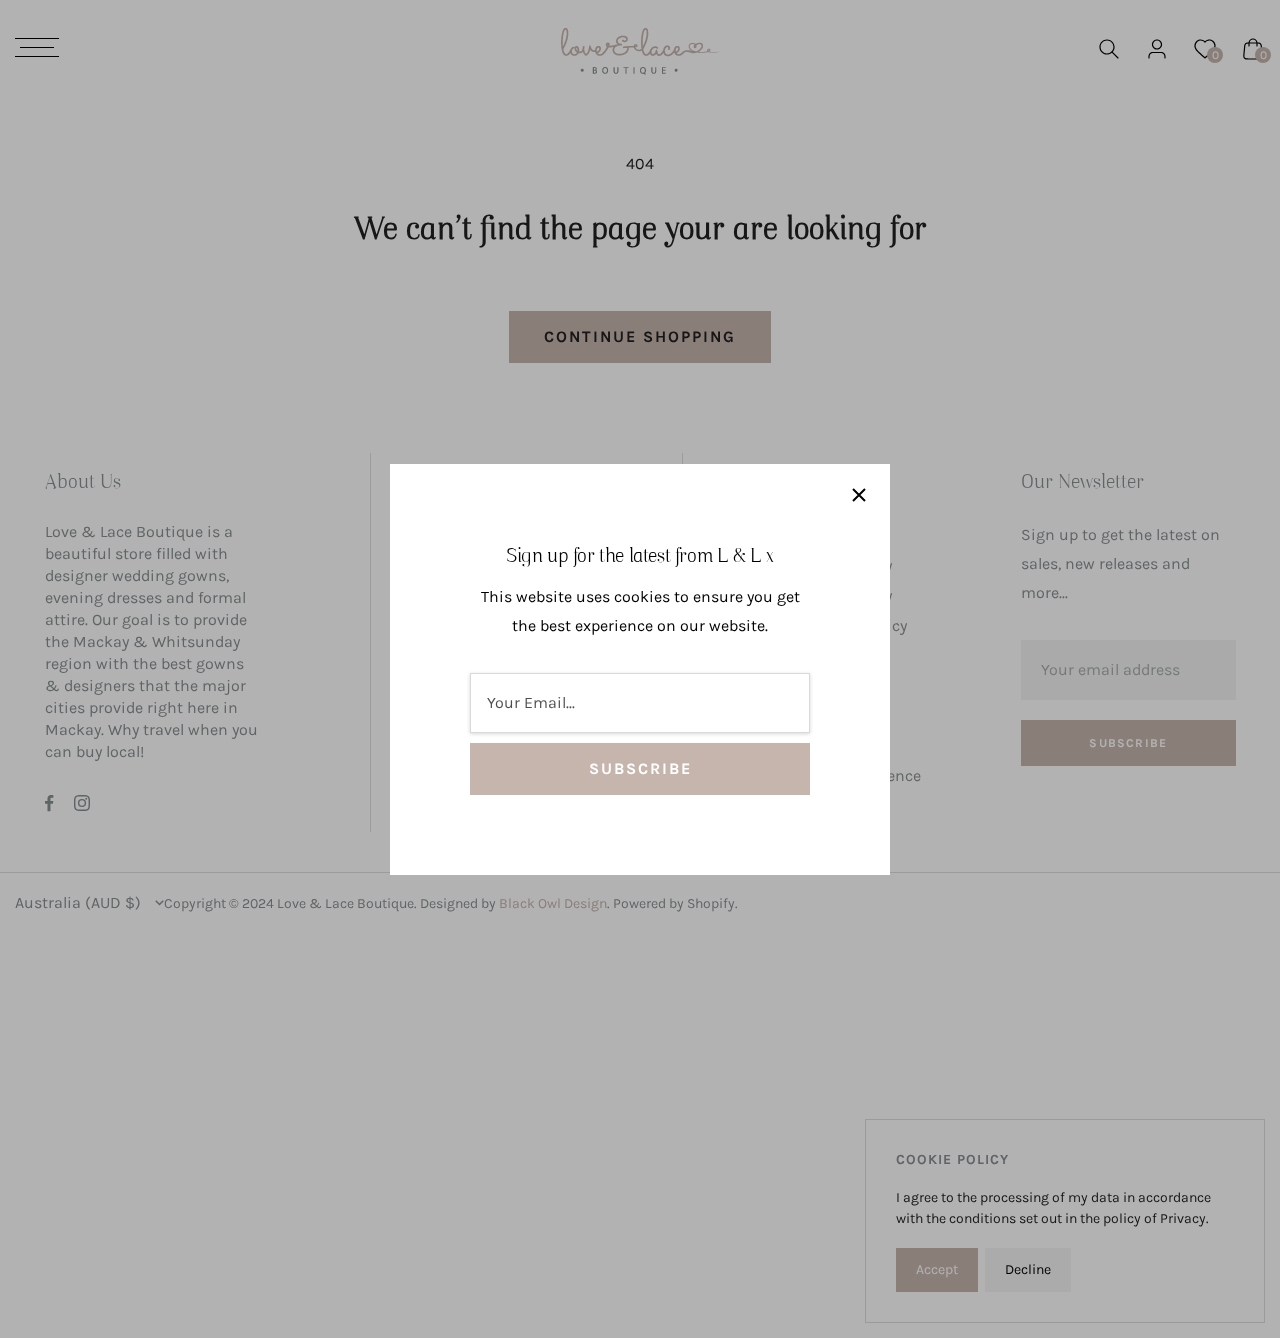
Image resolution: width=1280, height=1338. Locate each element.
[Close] (859, 495)
